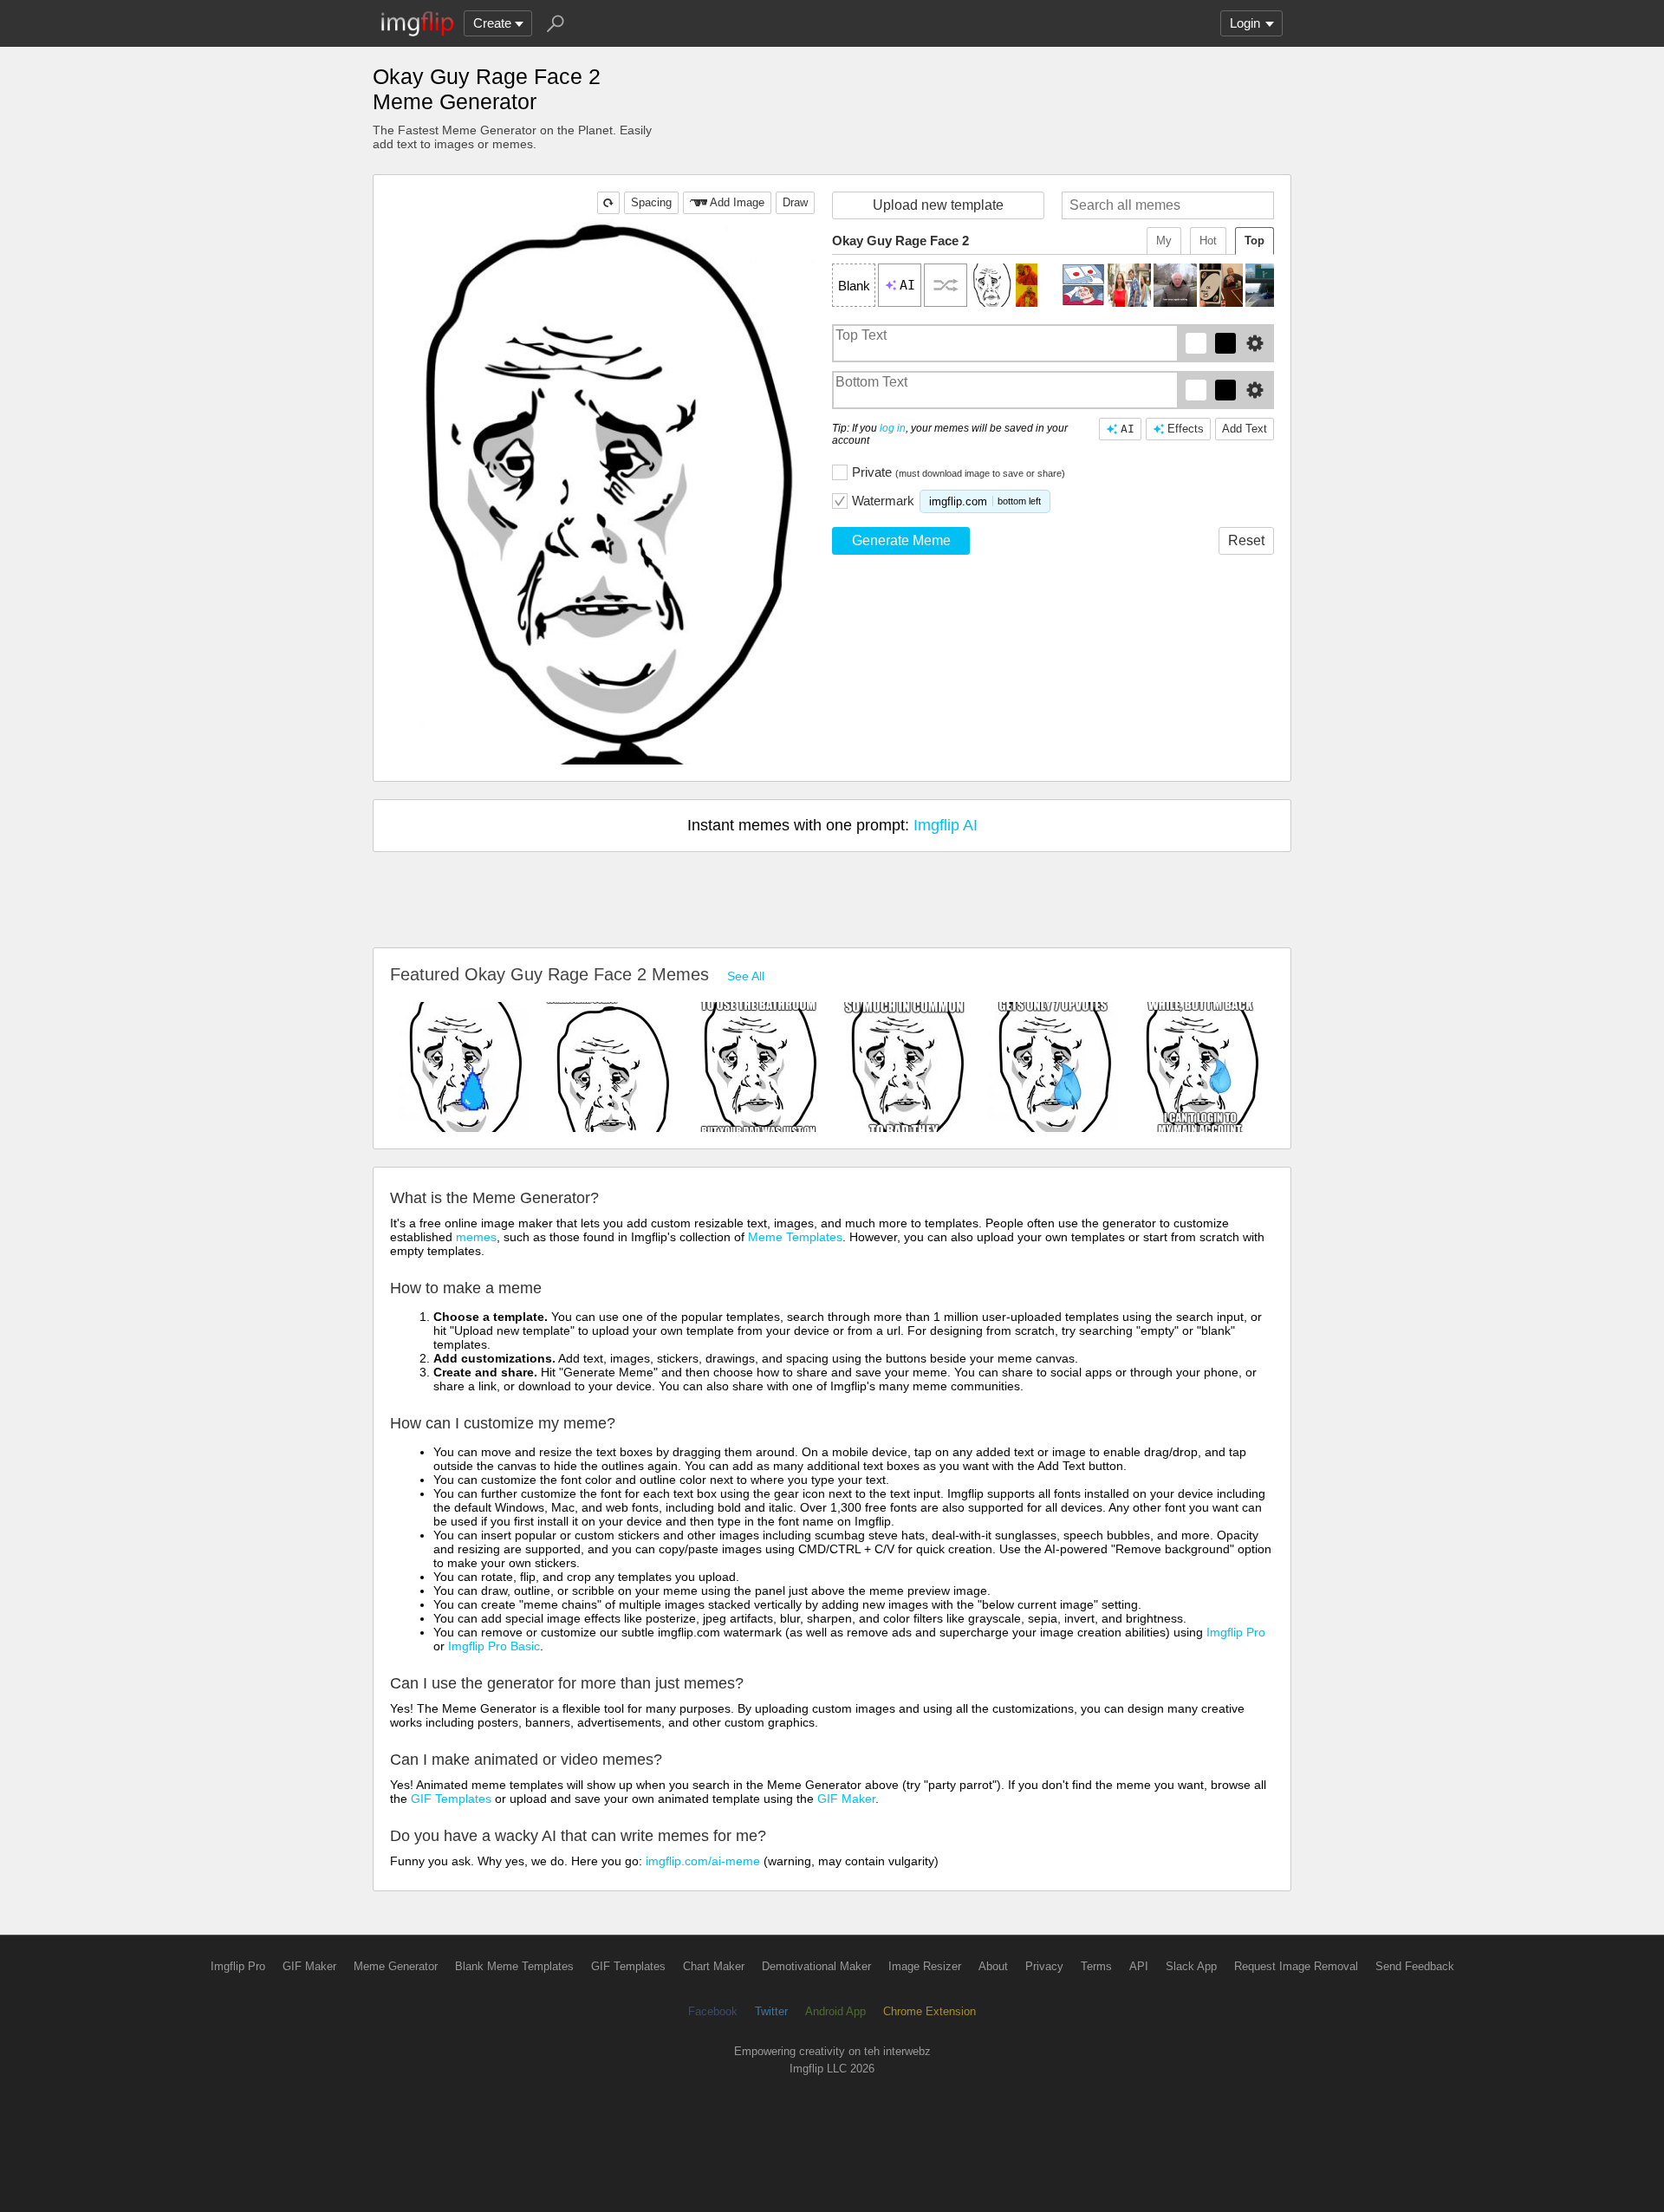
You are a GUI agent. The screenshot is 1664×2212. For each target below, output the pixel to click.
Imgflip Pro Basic (494, 1646)
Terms (1096, 1966)
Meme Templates (795, 1237)
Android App (835, 2011)
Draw (795, 202)
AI (1128, 429)
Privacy (1044, 1966)
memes (476, 1237)
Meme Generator (396, 1966)
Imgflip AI (946, 825)
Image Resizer (925, 1966)
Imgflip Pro (1236, 1632)
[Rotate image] (608, 203)
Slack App (1191, 1966)
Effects (1186, 429)
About (993, 1966)
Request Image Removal (1296, 1966)
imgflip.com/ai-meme (703, 1861)
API (1139, 1966)
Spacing (651, 202)
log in (893, 428)
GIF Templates (451, 1799)
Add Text (1245, 429)
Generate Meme (901, 540)
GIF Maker (846, 1799)
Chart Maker (714, 1966)
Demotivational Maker (816, 1966)
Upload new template (938, 205)
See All (746, 976)
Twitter (771, 2011)
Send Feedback (1415, 1966)
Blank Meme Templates (514, 1966)
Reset (1246, 540)
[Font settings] (1255, 343)
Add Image (737, 202)
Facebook (713, 2011)
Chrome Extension (929, 2011)
